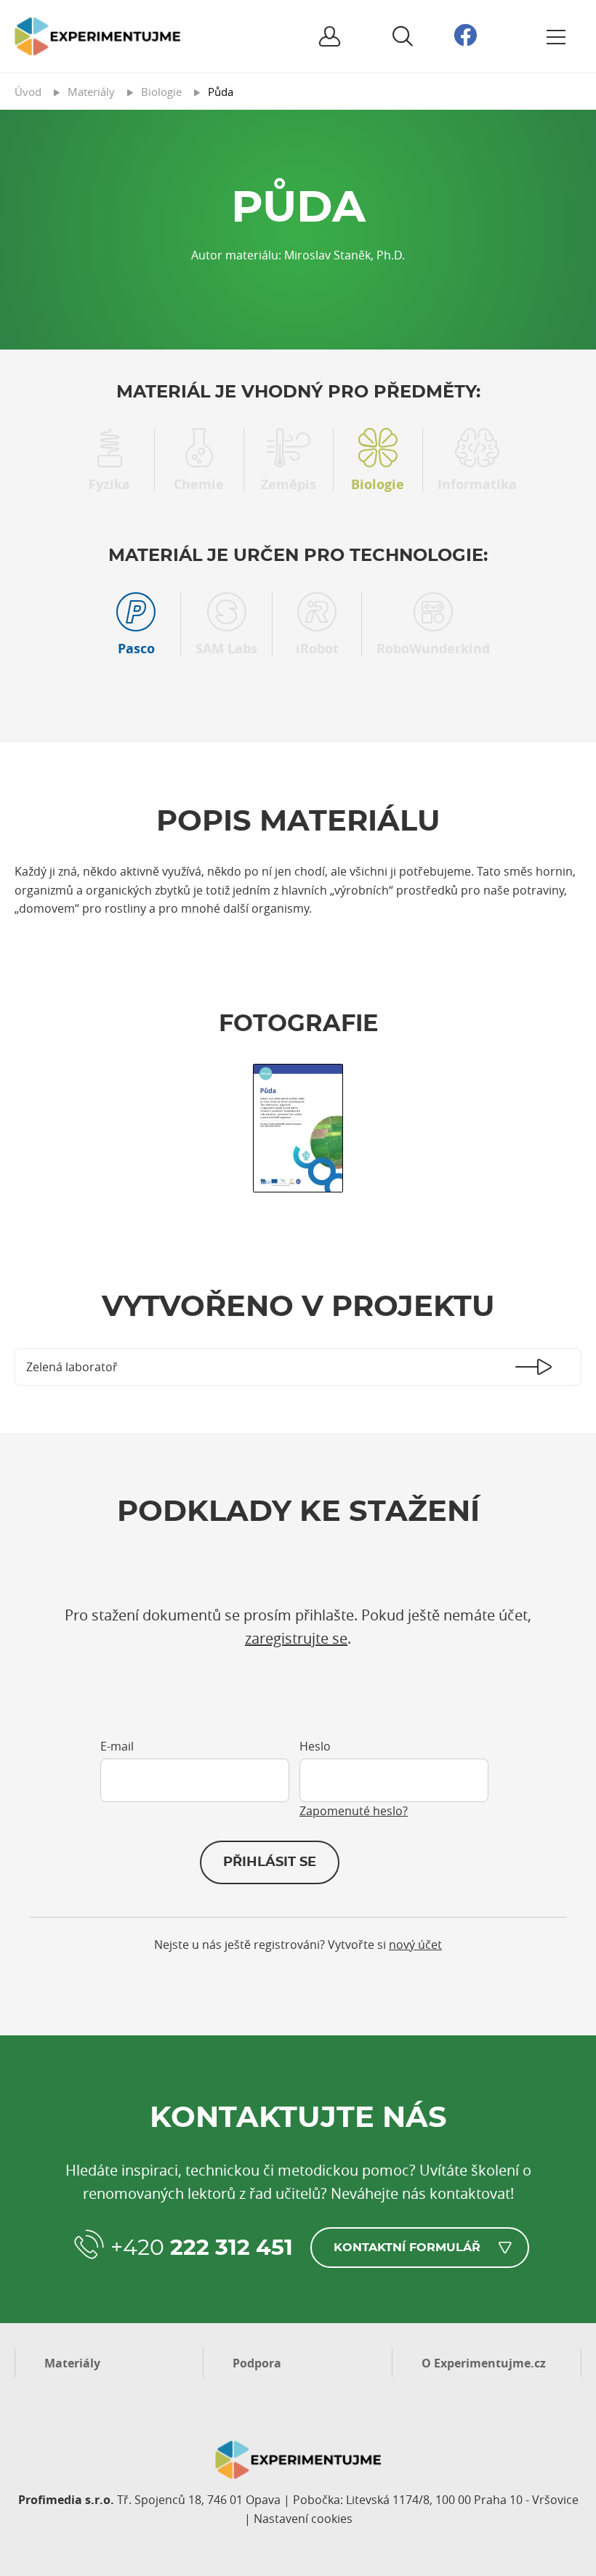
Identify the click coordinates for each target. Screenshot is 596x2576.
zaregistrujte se (296, 1638)
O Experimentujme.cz (484, 2363)
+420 (202, 2248)
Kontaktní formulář (407, 2248)
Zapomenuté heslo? (354, 1811)
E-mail (117, 1746)
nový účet (415, 1945)
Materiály (72, 2363)
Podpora (257, 2363)
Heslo (315, 1746)
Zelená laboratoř (72, 1367)
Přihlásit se (270, 1862)
